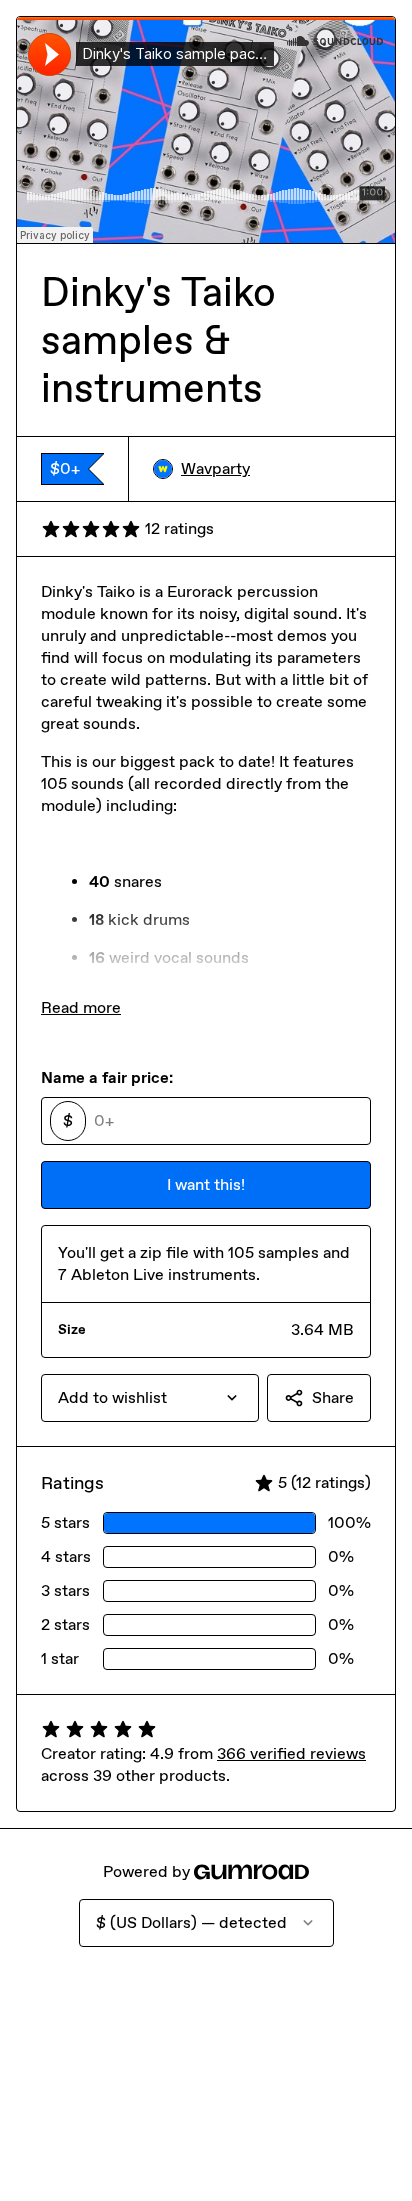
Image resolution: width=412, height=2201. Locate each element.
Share (333, 1397)
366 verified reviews (291, 1753)
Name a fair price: (107, 1077)
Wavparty (215, 468)
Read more (81, 1007)
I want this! (206, 1184)
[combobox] (150, 1398)
